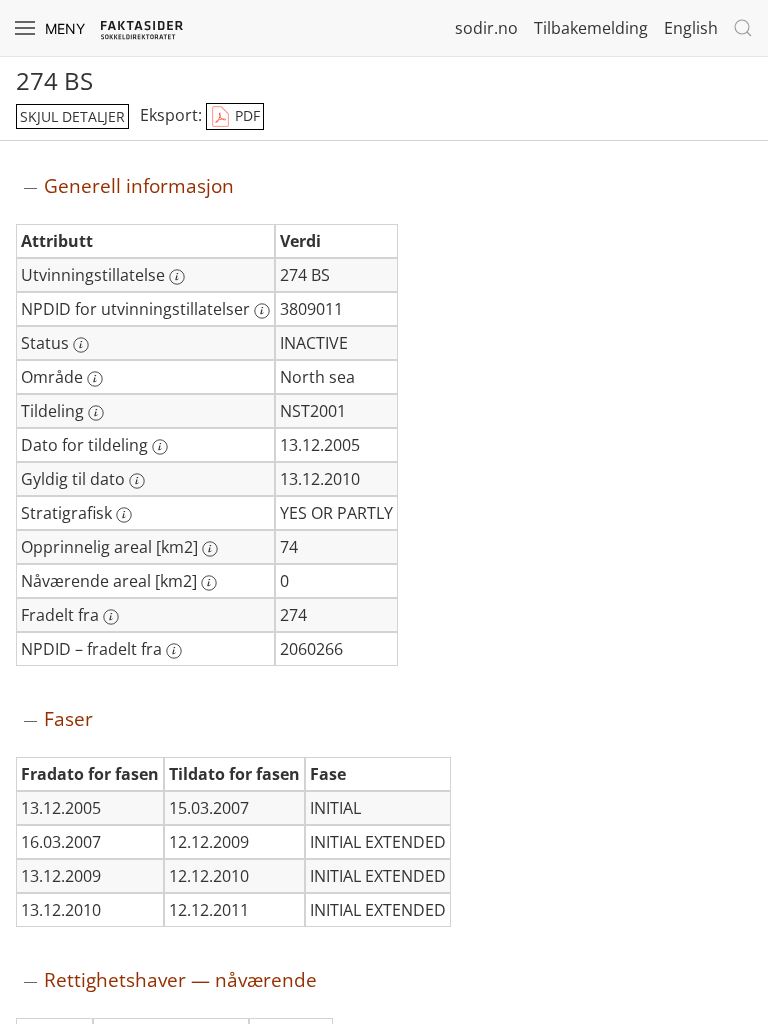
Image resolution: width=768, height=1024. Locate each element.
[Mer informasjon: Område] (95, 379)
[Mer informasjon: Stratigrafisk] (124, 515)
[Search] (743, 28)
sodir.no (486, 28)
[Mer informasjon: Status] (81, 345)
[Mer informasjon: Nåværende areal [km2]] (209, 583)
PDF (245, 115)
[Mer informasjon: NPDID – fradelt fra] (174, 651)
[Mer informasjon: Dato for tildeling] (160, 447)
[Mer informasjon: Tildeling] (96, 413)
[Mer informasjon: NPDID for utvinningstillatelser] (262, 311)
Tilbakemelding (591, 28)
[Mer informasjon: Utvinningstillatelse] (177, 277)
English (691, 28)
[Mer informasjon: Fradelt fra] (111, 617)
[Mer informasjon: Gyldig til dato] (137, 481)
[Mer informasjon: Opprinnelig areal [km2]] (210, 549)
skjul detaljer (72, 116)
